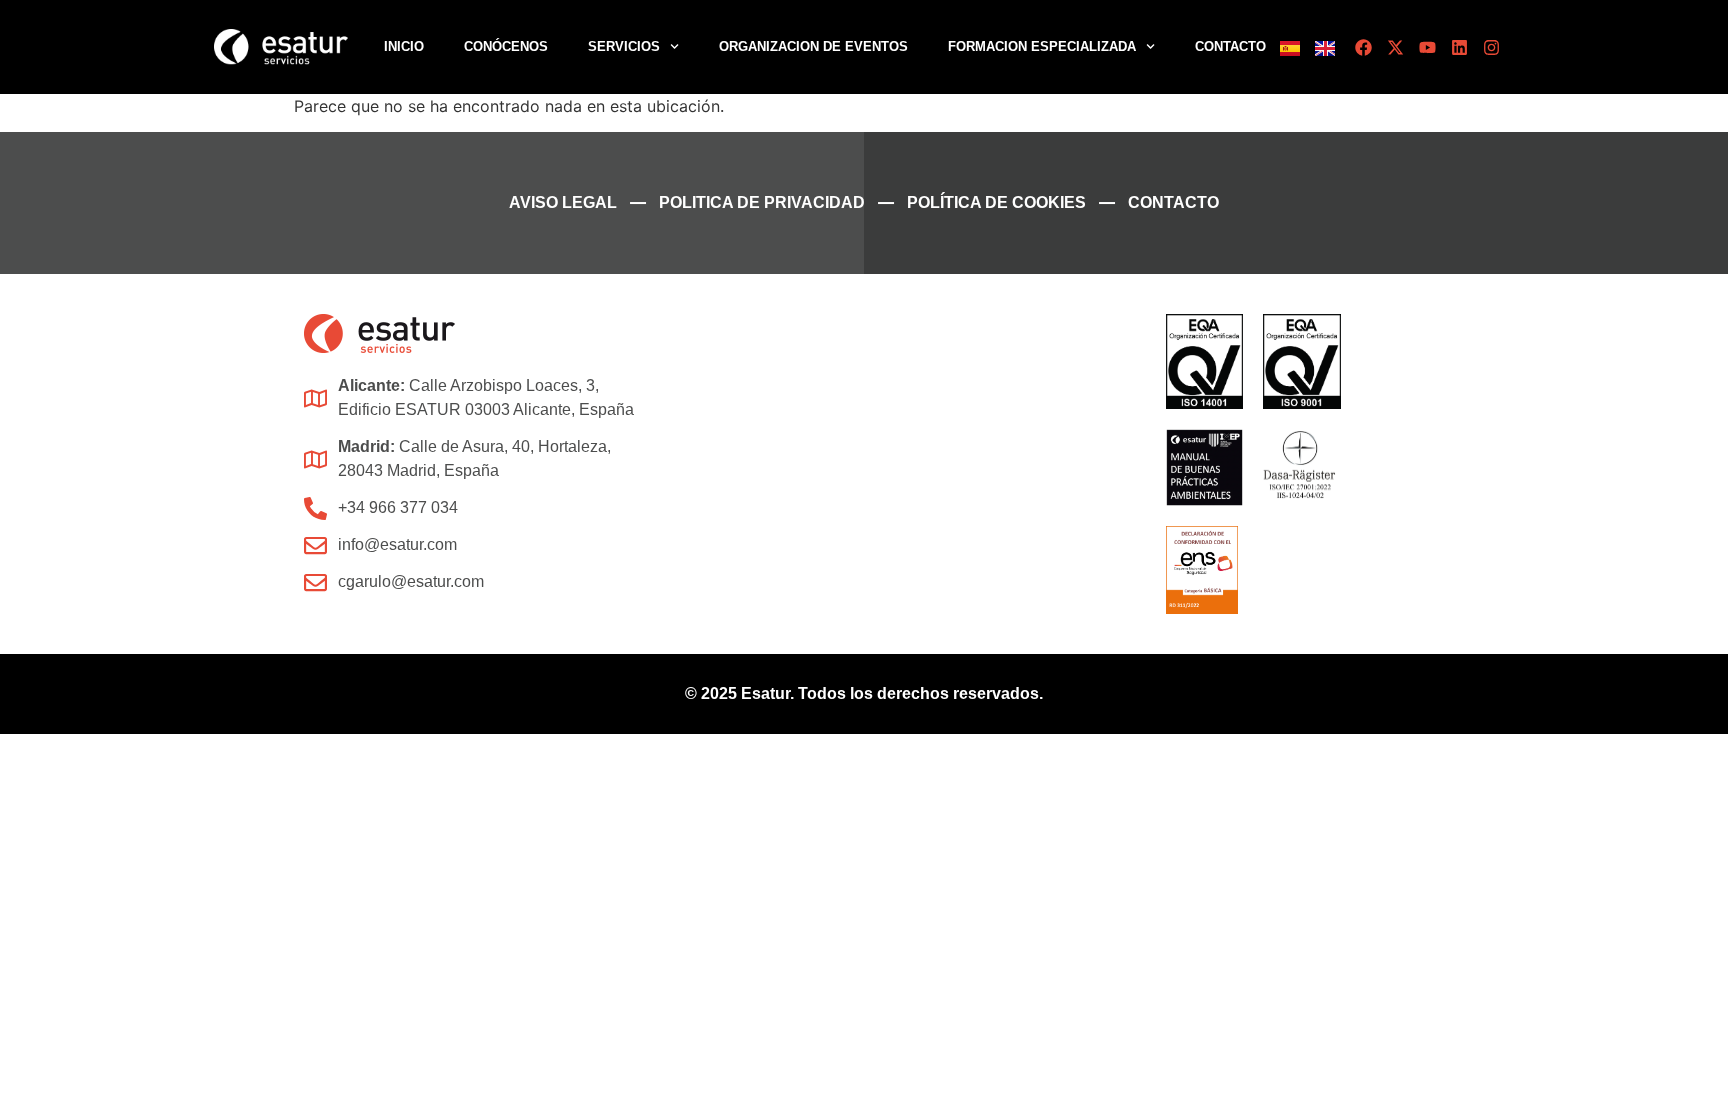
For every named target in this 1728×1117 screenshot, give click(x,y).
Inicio (404, 46)
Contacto (1230, 46)
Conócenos (506, 46)
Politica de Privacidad (762, 202)
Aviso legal (563, 202)
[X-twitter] (1395, 47)
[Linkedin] (1459, 47)
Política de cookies (996, 202)
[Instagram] (1491, 47)
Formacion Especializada (1042, 46)
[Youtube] (1427, 47)
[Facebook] (1363, 47)
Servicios (624, 46)
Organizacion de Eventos (813, 46)
